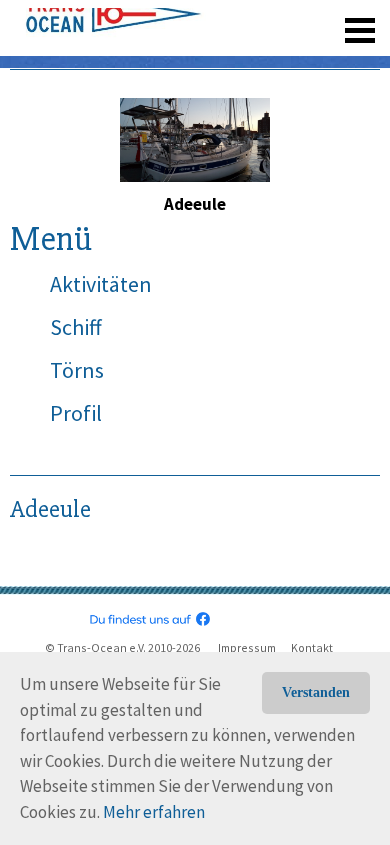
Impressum (247, 647)
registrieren (237, 60)
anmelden (331, 60)
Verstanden (316, 692)
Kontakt (312, 647)
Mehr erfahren (154, 812)
